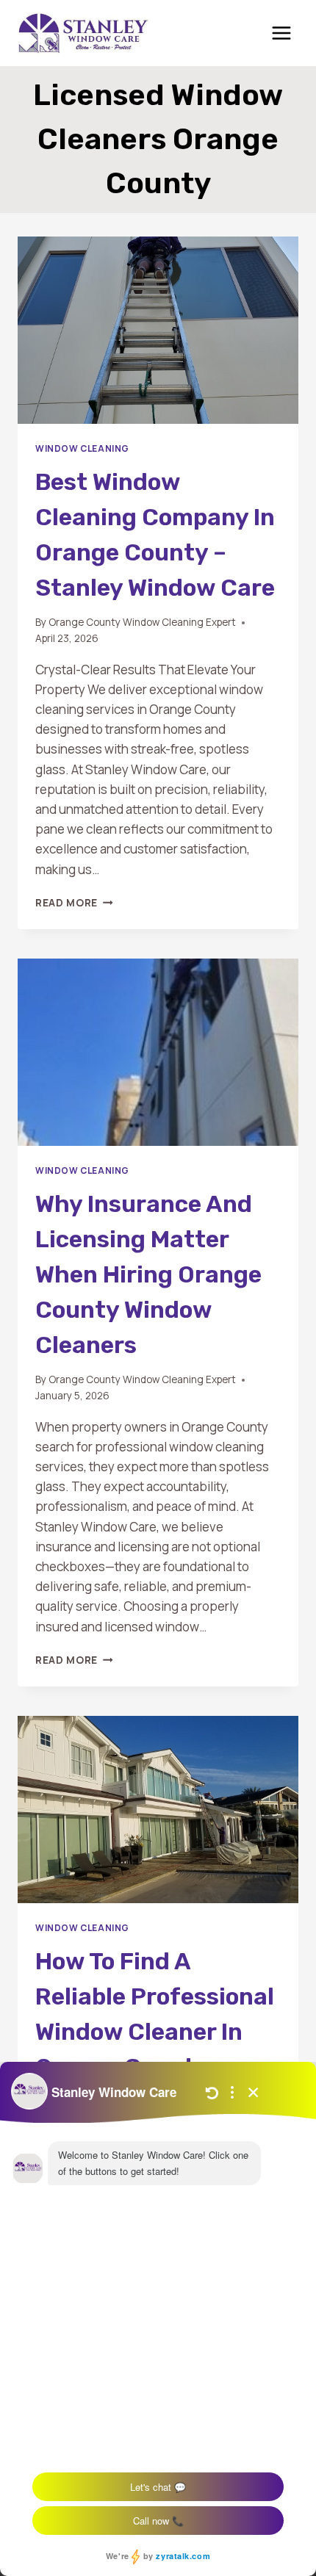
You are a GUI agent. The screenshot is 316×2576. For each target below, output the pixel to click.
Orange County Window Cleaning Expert (142, 622)
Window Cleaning (82, 448)
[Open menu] (281, 33)
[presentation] (158, 330)
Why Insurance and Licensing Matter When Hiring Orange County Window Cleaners (148, 1274)
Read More (74, 903)
